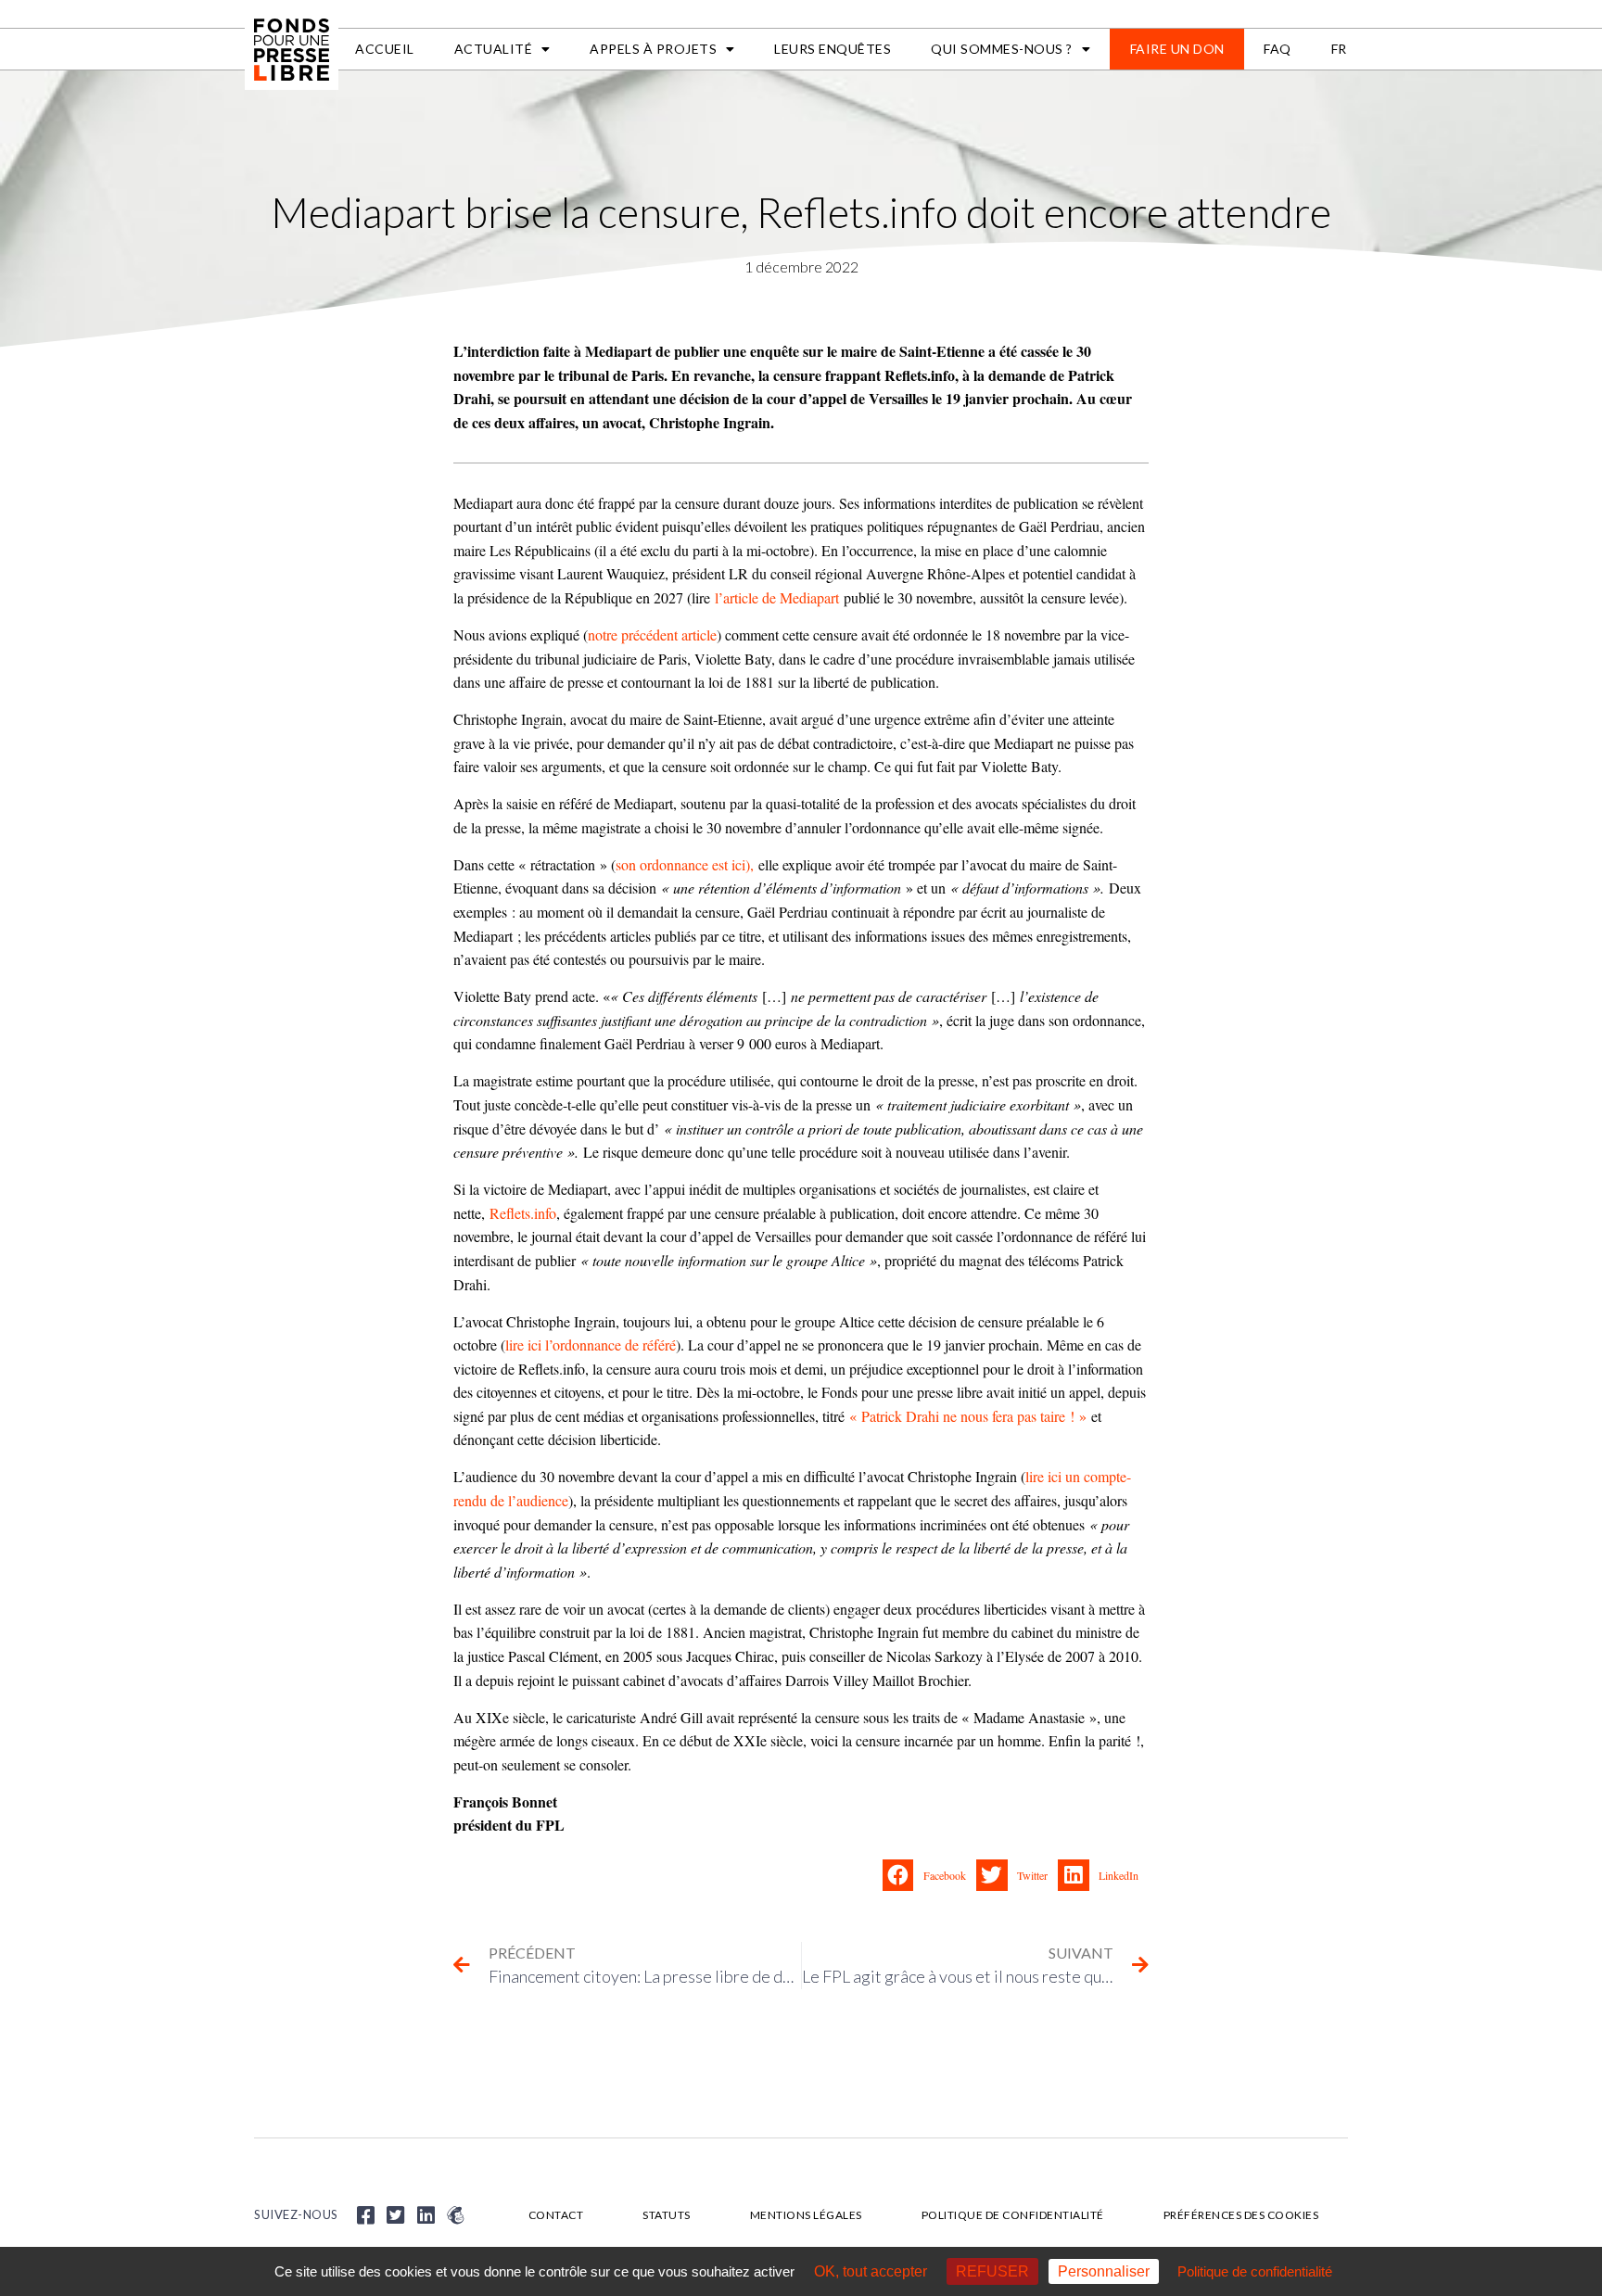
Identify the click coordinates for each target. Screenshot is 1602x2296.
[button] (929, 1875)
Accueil (385, 49)
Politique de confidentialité (1013, 2215)
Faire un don (1177, 49)
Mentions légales (806, 2215)
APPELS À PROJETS (653, 49)
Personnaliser (1104, 2271)
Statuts (667, 2215)
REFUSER (992, 2271)
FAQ (1278, 49)
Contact (556, 2215)
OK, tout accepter (871, 2271)
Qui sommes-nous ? (1002, 49)
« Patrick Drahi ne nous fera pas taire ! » (968, 1416)
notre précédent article (652, 634)
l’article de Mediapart (777, 597)
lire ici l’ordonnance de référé (591, 1345)
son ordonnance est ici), (685, 864)
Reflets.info (523, 1213)
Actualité (494, 49)
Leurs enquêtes (833, 49)
